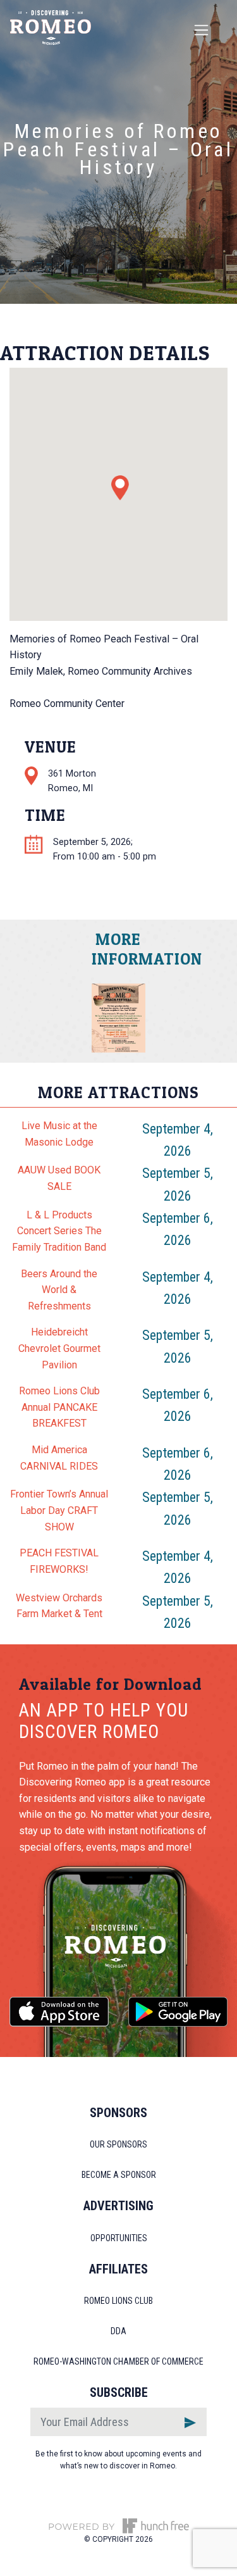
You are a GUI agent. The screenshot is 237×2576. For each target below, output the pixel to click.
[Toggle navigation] (201, 30)
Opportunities (119, 2238)
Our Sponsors (118, 2144)
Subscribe (119, 2392)
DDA (118, 2331)
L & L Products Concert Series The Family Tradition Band (59, 1231)
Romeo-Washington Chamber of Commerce (118, 2361)
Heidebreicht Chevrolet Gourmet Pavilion (59, 1348)
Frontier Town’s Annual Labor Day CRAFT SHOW (59, 1510)
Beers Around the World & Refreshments (59, 1290)
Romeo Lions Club (118, 2301)
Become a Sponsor (119, 2175)
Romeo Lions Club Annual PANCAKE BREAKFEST (59, 1407)
